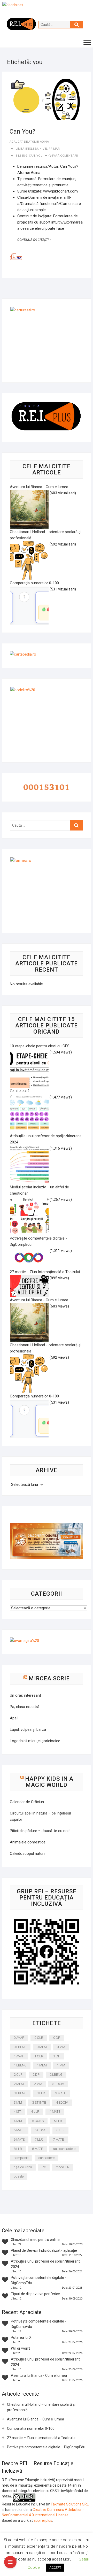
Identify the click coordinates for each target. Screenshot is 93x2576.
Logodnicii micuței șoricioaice (35, 1741)
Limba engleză (27, 149)
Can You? (22, 132)
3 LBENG (21, 156)
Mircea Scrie (49, 1678)
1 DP (57, 2056)
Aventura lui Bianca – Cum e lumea (36, 2419)
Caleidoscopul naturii (28, 1854)
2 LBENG (56, 2075)
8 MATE (37, 2149)
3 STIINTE (39, 2102)
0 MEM (42, 2047)
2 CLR (18, 2075)
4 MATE (55, 2112)
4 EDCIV (62, 2102)
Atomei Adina (38, 142)
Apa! (14, 1718)
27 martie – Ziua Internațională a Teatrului (41, 2438)
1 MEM (42, 2065)
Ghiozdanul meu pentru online (35, 2240)
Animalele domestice (28, 1842)
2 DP (36, 2075)
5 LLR (58, 2121)
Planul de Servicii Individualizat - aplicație (44, 2250)
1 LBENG (20, 2065)
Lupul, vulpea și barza (28, 1729)
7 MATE (58, 2139)
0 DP (57, 2038)
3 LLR (41, 2093)
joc (44, 2167)
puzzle (19, 2176)
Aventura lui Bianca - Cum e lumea (39, 2375)
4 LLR (35, 2112)
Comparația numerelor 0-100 (31, 2428)
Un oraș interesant (25, 1695)
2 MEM (19, 2084)
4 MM (18, 2121)
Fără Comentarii (65, 156)
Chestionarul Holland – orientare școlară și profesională (41, 2407)
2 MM (38, 2084)
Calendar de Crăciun (27, 1802)
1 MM (61, 2065)
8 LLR (18, 2149)
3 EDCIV (58, 2084)
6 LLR (60, 2130)
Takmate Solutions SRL (70, 2504)
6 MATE (19, 2139)
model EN (63, 2167)
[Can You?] (47, 100)
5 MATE (19, 2130)
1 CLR (39, 2056)
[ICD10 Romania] (47, 1526)
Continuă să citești (37, 240)
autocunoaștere (64, 2149)
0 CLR (39, 2038)
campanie (21, 2158)
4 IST (17, 2112)
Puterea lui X (21, 2337)
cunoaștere (47, 2158)
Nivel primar (49, 149)
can (32, 156)
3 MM (18, 2102)
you (40, 156)
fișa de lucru (23, 2167)
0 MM (61, 2047)
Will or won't (20, 2348)
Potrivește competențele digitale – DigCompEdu (46, 2447)
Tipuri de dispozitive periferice (35, 2294)
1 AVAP (19, 2056)
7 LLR (39, 2139)
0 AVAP (19, 2038)
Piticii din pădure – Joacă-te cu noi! (40, 1831)
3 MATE (60, 2093)
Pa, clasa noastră (25, 1707)
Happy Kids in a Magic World (49, 1782)
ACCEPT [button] (55, 2568)
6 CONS (40, 2130)
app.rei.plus (43, 2520)
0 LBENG (20, 2047)
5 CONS (38, 2121)
